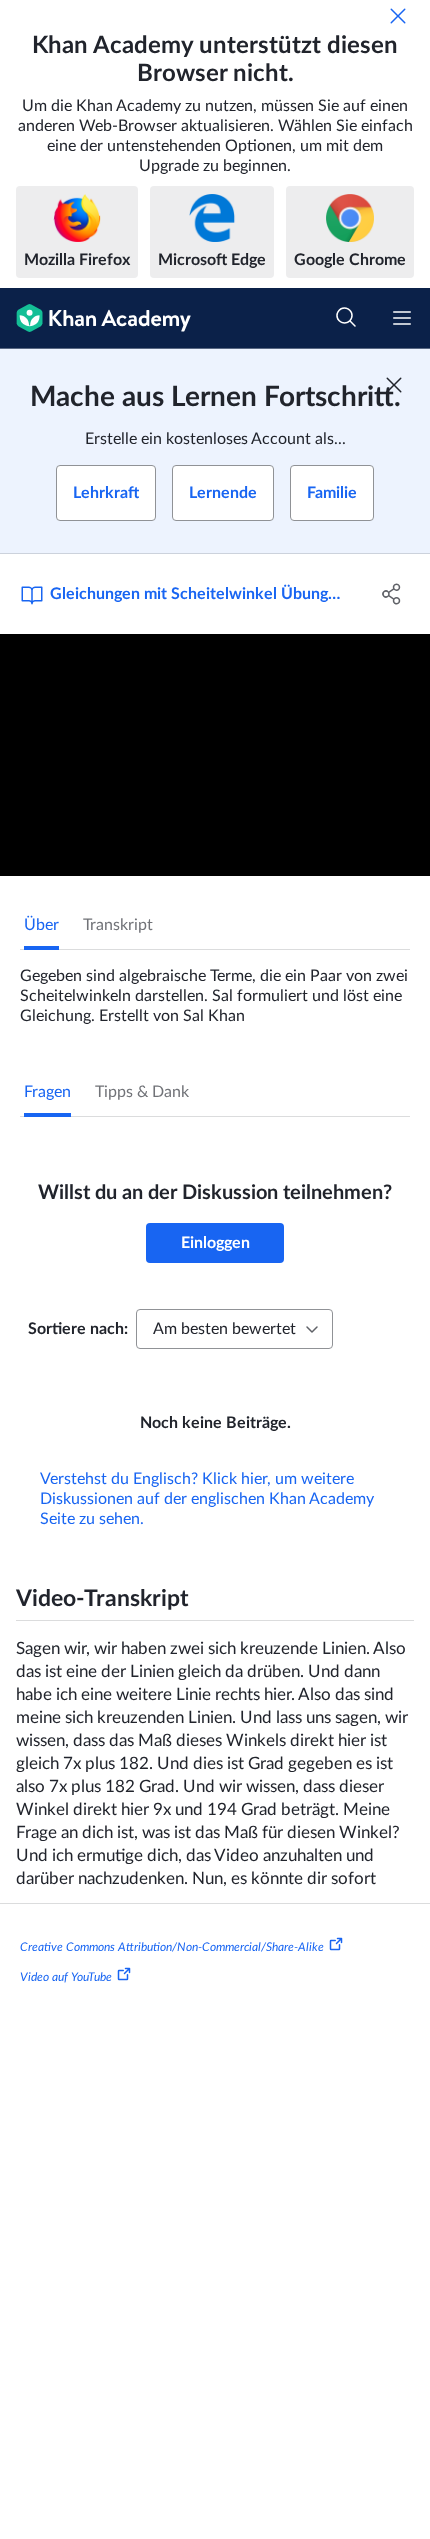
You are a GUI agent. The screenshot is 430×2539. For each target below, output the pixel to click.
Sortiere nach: (78, 1329)
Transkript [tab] (118, 925)
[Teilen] (392, 594)
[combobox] (234, 1329)
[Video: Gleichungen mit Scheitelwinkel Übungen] (215, 755)
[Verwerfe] (398, 16)
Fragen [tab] (47, 1092)
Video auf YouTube (66, 1977)
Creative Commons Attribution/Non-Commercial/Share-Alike (172, 1947)
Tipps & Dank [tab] (142, 1092)
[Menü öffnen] (402, 318)
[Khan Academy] (95, 318)
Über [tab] (41, 925)
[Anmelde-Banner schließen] (394, 385)
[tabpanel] (215, 988)
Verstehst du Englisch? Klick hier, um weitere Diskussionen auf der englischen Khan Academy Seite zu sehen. (207, 1499)
